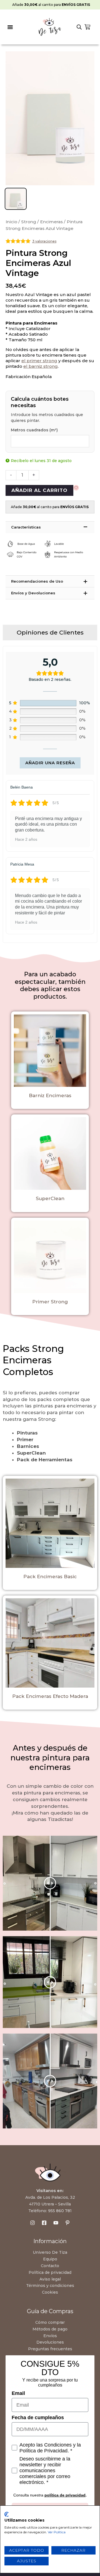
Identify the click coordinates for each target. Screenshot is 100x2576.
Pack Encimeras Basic (50, 1577)
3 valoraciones (44, 241)
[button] (10, 27)
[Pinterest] (67, 2223)
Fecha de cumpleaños (38, 2418)
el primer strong (39, 361)
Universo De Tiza (50, 2252)
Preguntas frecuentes (50, 2349)
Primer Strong (50, 1302)
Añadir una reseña (50, 763)
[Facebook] (44, 2223)
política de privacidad (65, 2495)
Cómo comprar (50, 2322)
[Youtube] (56, 2223)
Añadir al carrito (39, 490)
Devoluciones (50, 2342)
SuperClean (50, 1198)
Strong (29, 222)
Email (18, 2393)
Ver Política (57, 2532)
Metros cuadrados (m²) (34, 430)
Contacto (50, 2266)
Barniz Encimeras (50, 1095)
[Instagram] (32, 2223)
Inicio (11, 222)
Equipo (50, 2259)
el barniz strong (41, 366)
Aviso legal (50, 2279)
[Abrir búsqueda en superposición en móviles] (79, 27)
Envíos (50, 2336)
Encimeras (51, 222)
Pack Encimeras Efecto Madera (50, 1696)
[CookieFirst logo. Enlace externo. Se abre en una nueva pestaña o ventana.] (7, 2514)
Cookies (50, 2292)
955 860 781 (60, 2211)
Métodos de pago (50, 2329)
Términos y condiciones (50, 2286)
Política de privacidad (50, 2272)
